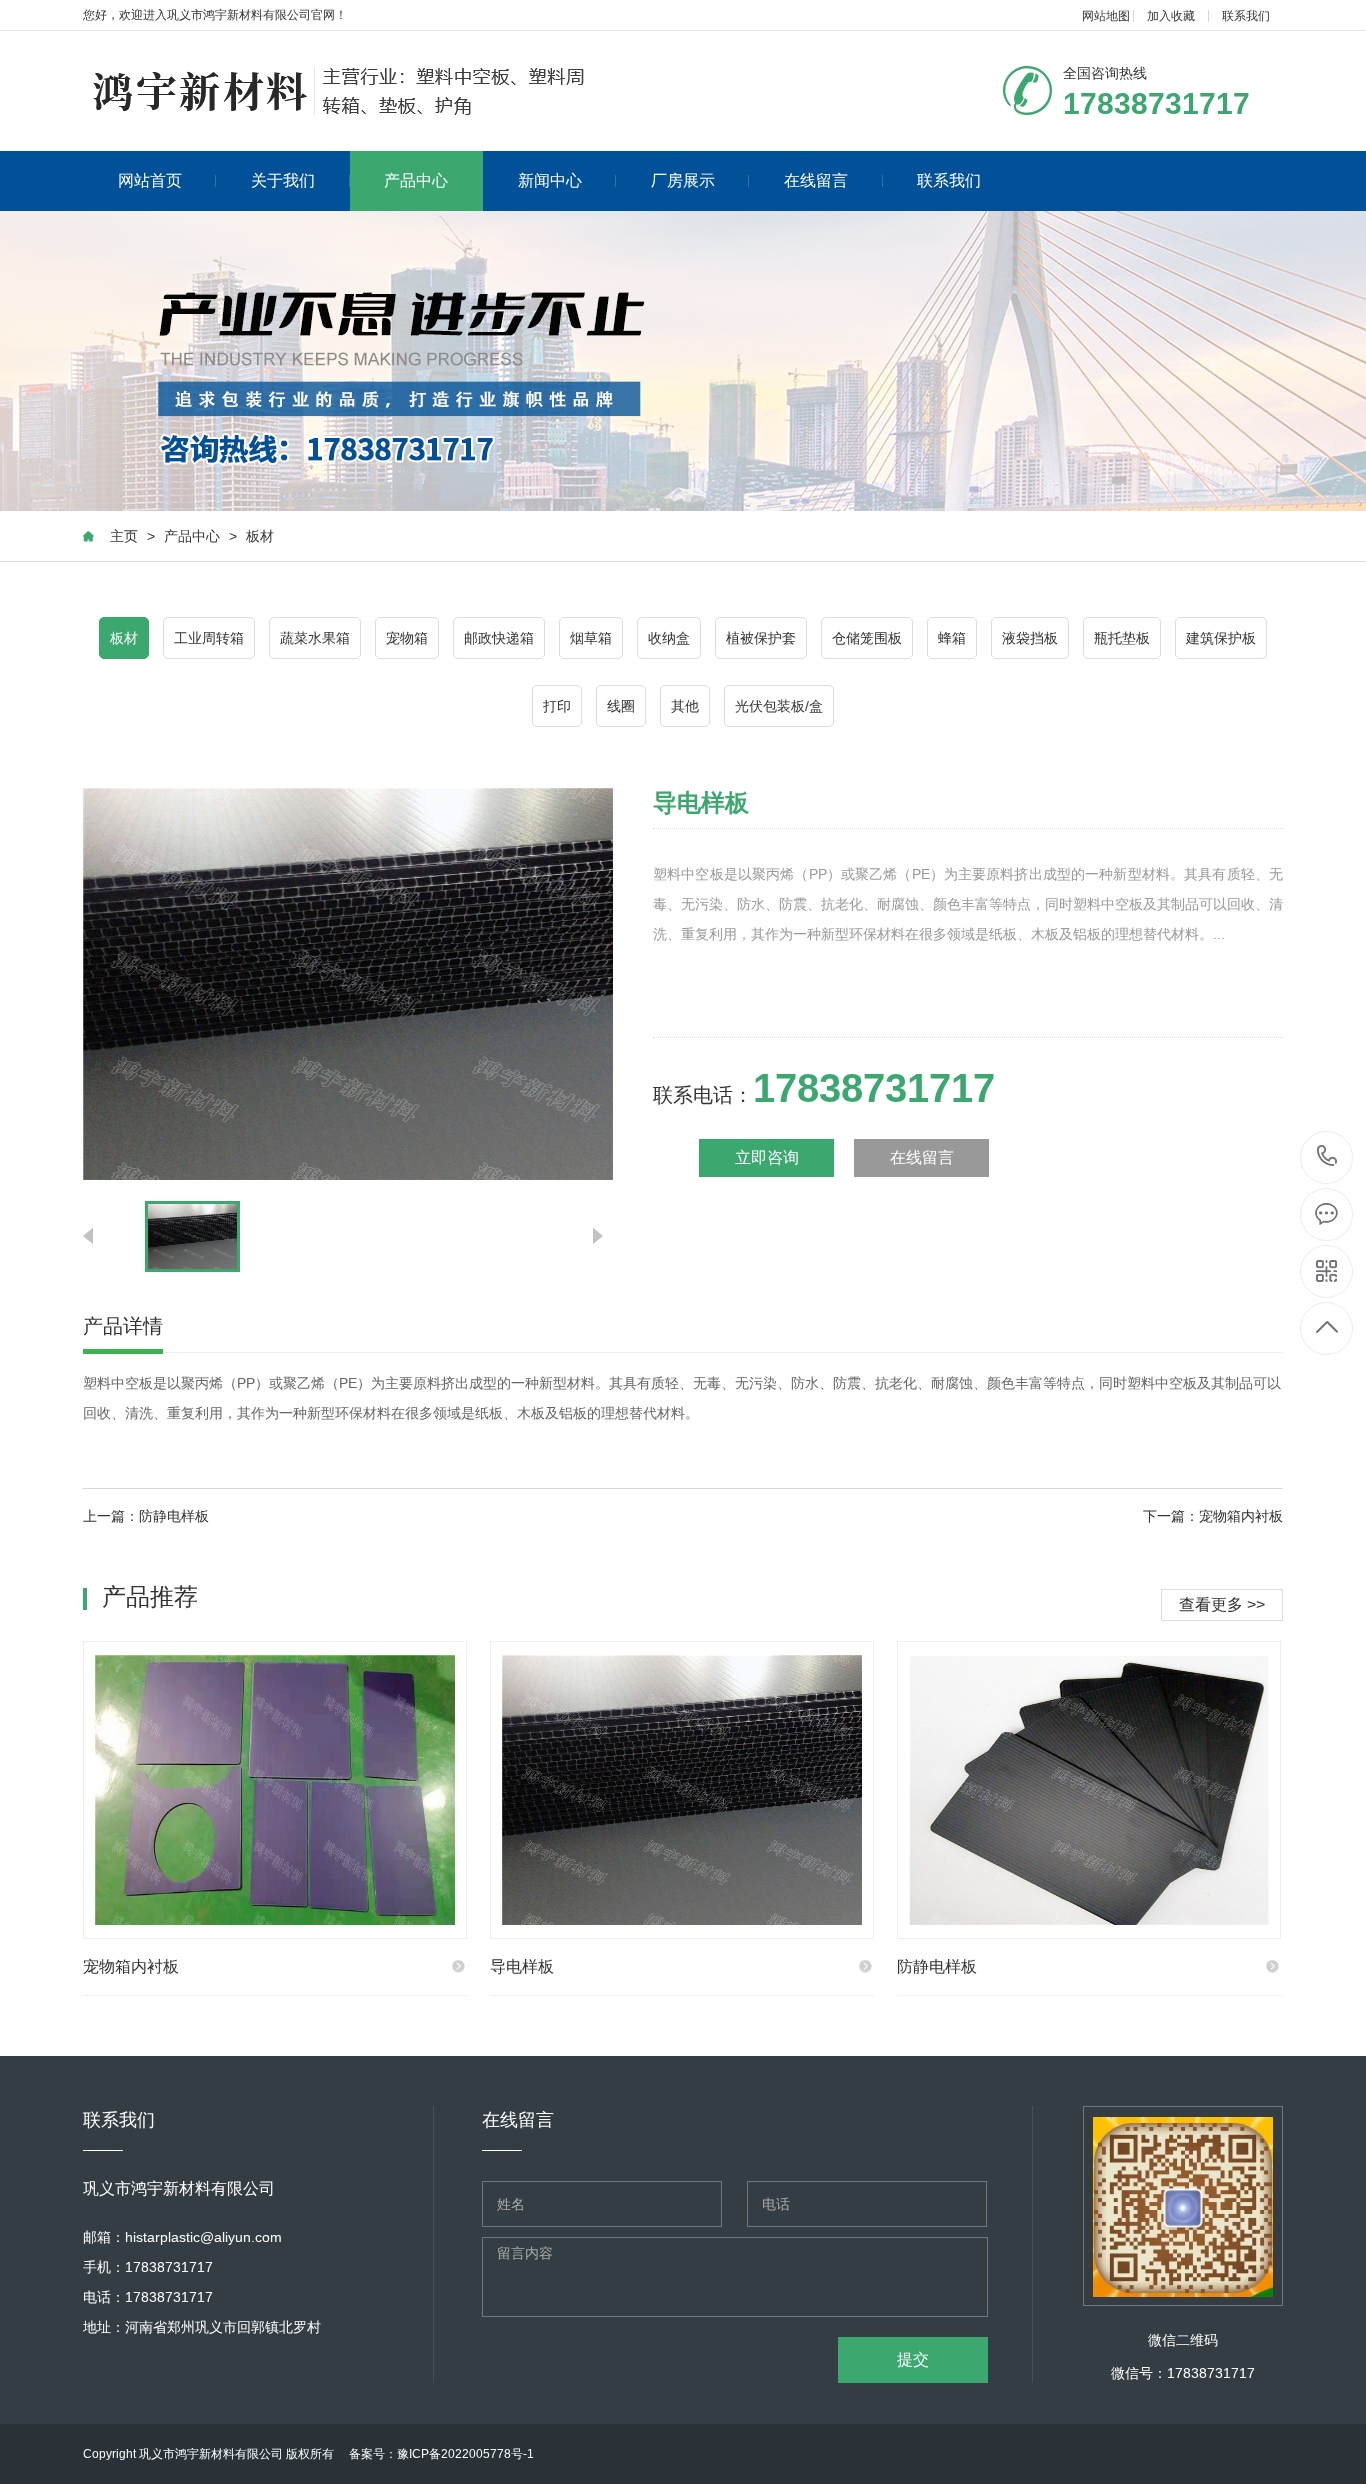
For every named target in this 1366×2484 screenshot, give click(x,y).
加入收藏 (1171, 16)
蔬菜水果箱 (315, 638)
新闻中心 (550, 180)
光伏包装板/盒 (779, 706)
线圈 (621, 706)
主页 (124, 536)
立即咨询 (767, 1157)
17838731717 (1327, 1157)
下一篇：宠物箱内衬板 (1213, 1516)
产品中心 (416, 180)
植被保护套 (761, 638)
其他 (685, 706)
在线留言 (816, 180)
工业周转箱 (209, 638)
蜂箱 (952, 638)
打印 (557, 706)
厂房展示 (683, 180)
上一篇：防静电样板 (146, 1516)
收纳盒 (669, 638)
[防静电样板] (1089, 1790)
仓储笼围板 (867, 638)
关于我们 (283, 180)
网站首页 (150, 180)
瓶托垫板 (1122, 638)
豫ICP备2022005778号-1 (465, 2454)
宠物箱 (407, 638)
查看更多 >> (1222, 1604)
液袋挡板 (1030, 638)
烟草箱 (591, 638)
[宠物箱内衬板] (275, 1790)
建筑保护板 (1221, 638)
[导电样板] (682, 1790)
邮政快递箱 (499, 638)
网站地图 (1106, 16)
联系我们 (1246, 16)
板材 (260, 536)
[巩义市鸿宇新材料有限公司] (340, 91)
